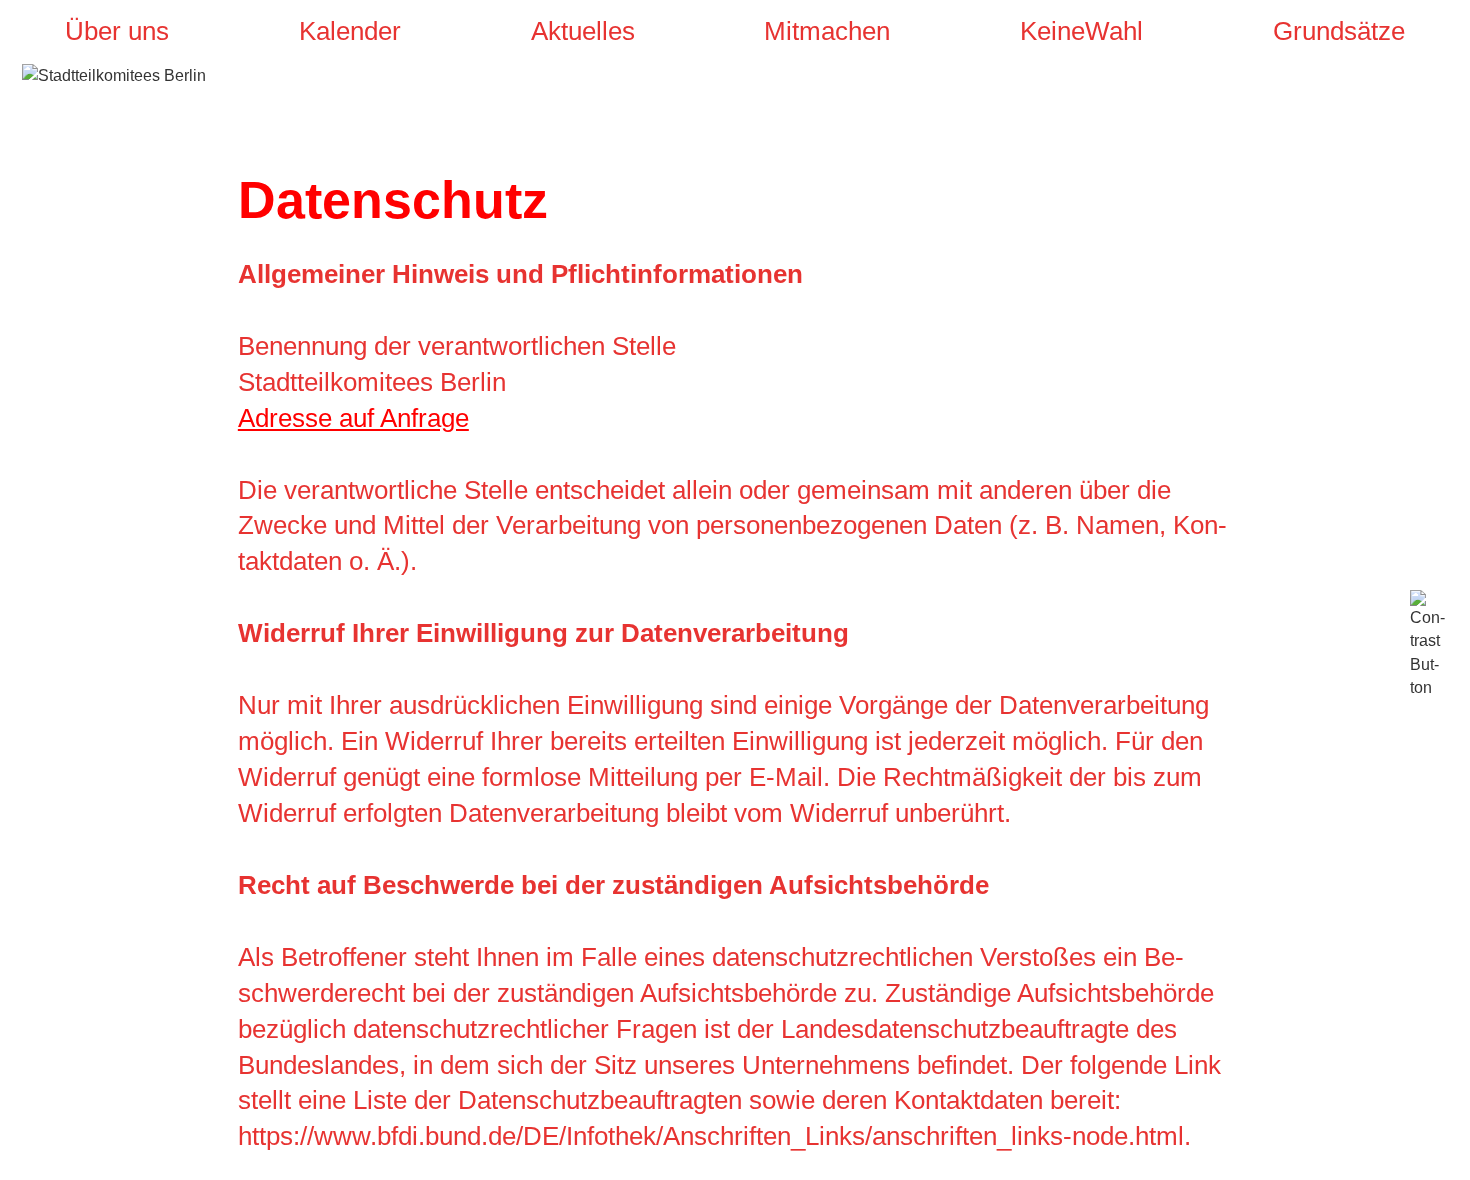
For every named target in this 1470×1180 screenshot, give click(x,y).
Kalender (350, 31)
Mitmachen (827, 31)
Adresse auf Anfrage (353, 418)
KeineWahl (1081, 31)
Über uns (117, 31)
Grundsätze (1339, 31)
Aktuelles (583, 31)
